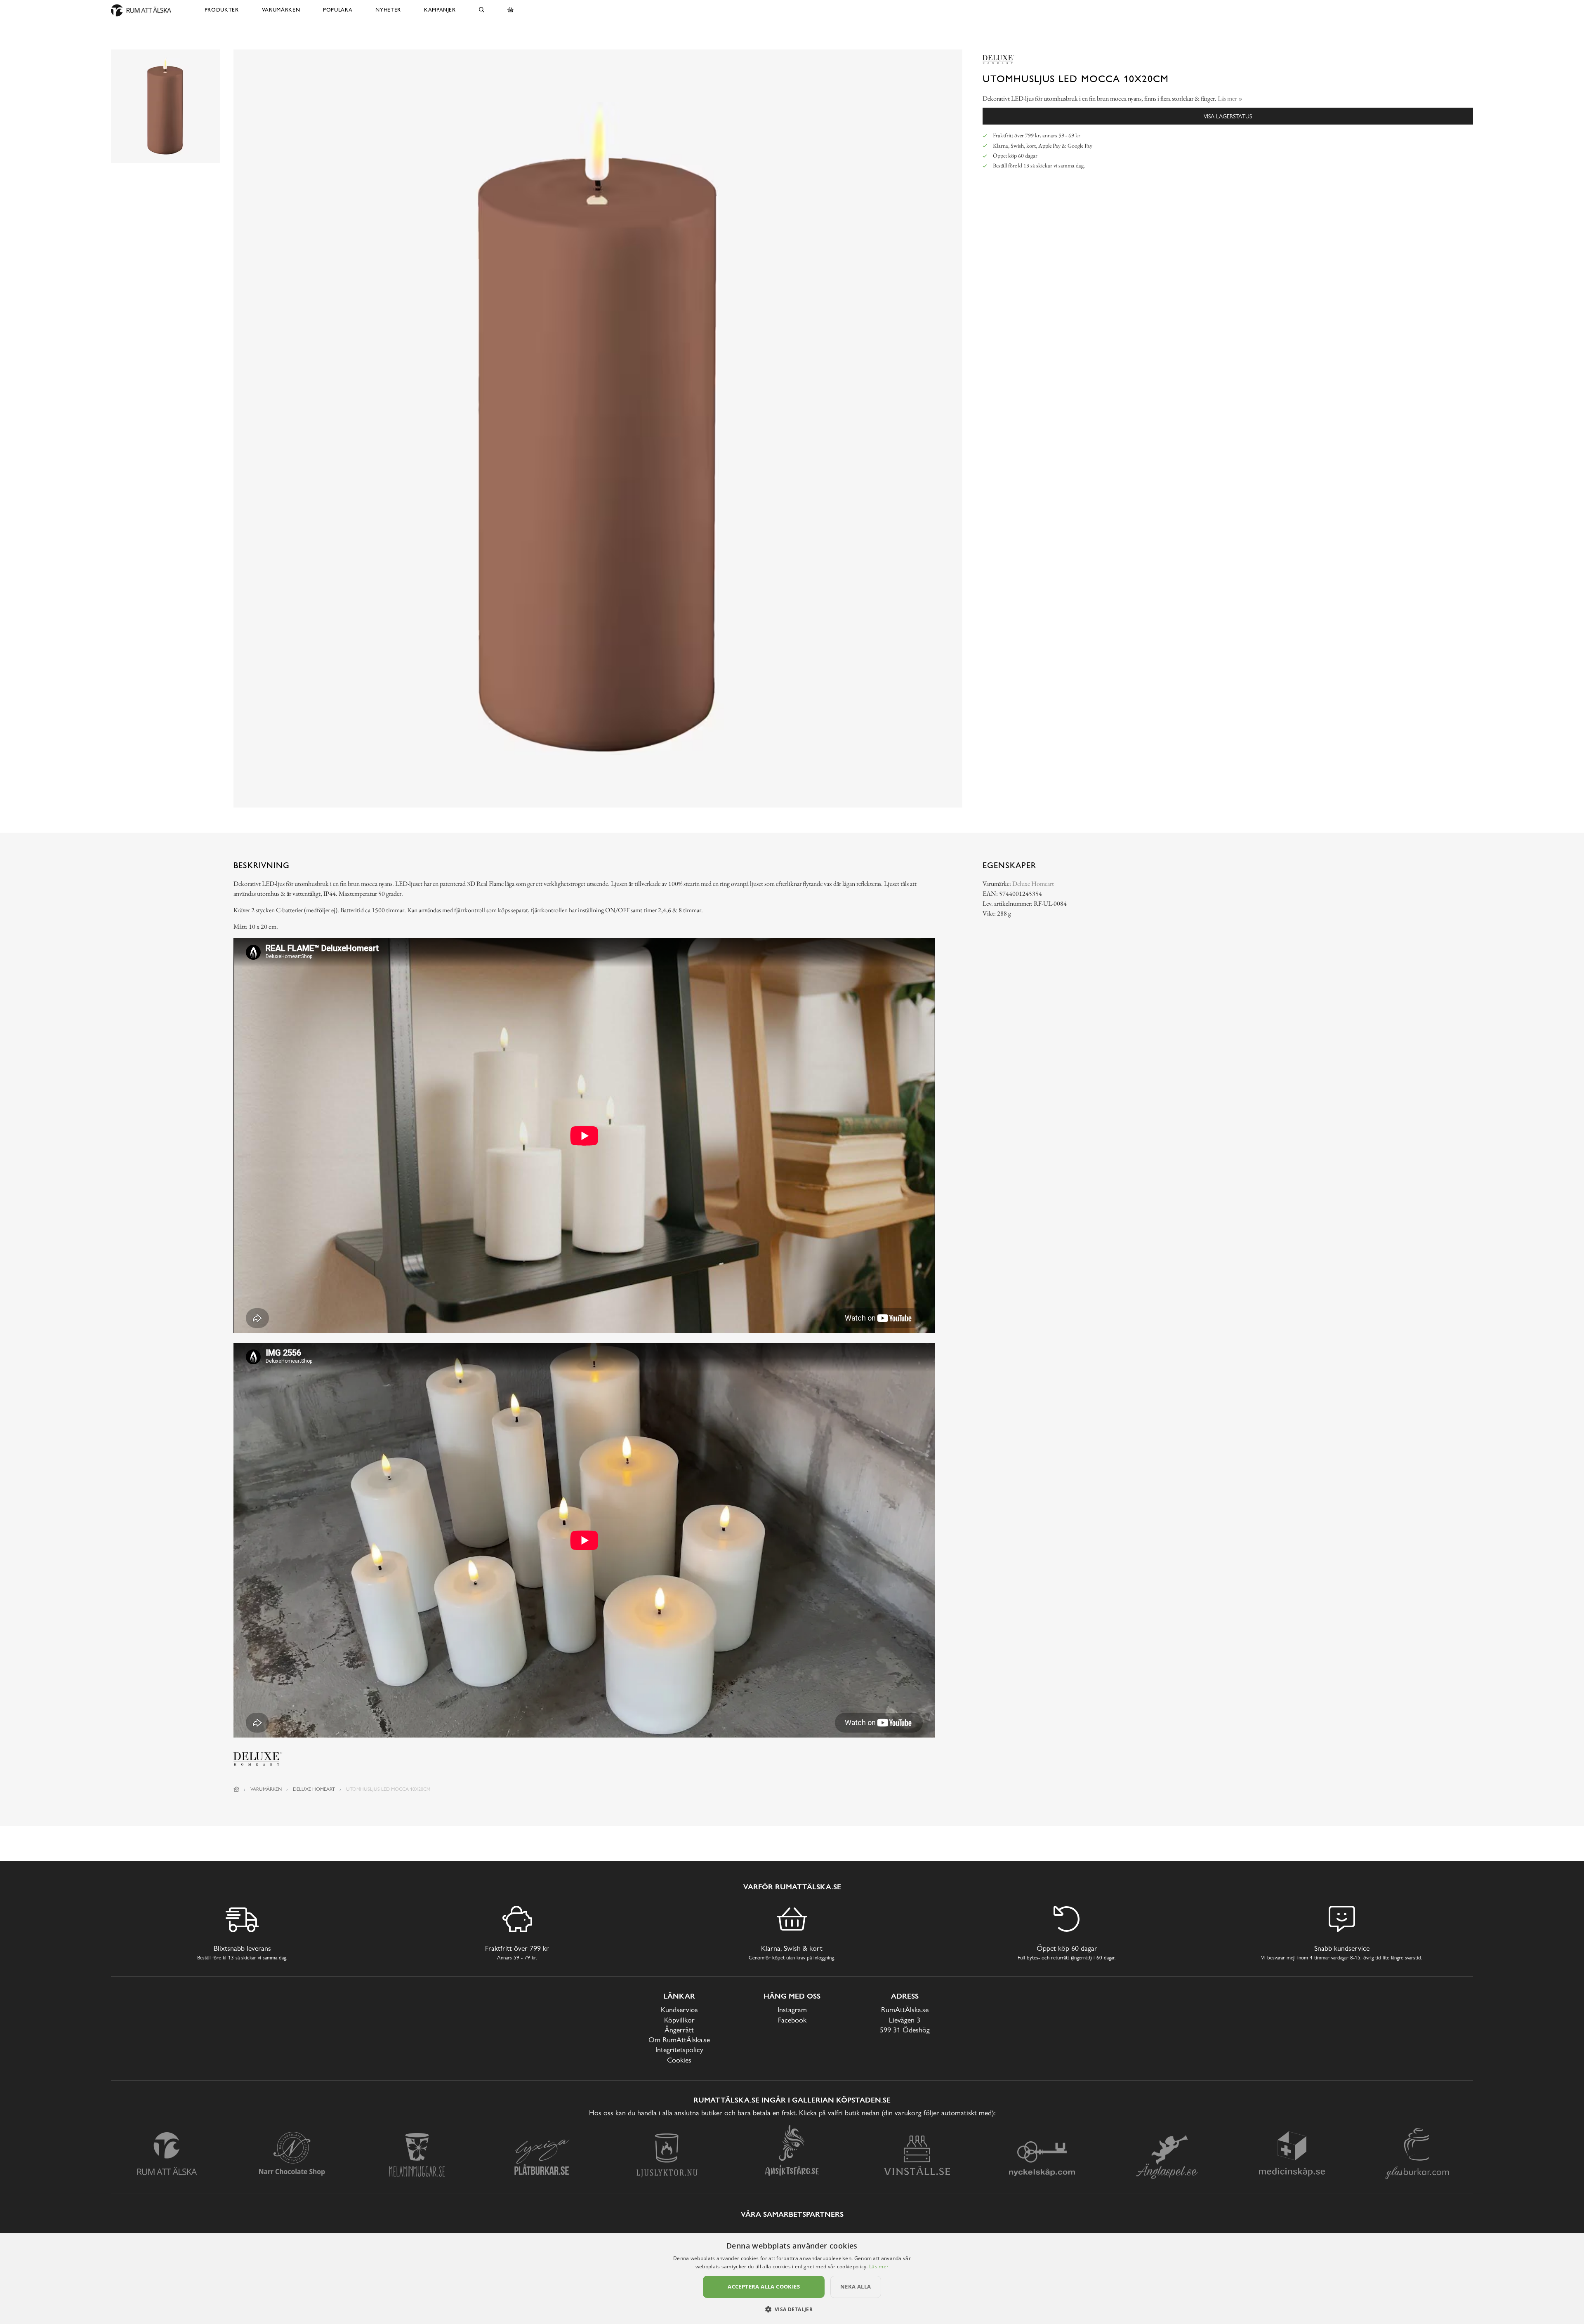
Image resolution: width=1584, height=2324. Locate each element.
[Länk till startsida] (236, 1789)
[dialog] (792, 2279)
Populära (338, 10)
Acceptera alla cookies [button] (764, 2286)
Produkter (222, 10)
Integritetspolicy (679, 2050)
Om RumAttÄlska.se (679, 2040)
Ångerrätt (679, 2030)
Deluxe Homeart (1033, 884)
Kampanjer (440, 10)
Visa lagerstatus (1228, 116)
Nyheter (388, 10)
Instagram (792, 2010)
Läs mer (879, 2266)
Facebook (792, 2020)
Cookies (679, 2060)
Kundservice (679, 2010)
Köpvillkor (679, 2020)
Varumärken (281, 10)
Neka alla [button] (856, 2286)
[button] (792, 2309)
